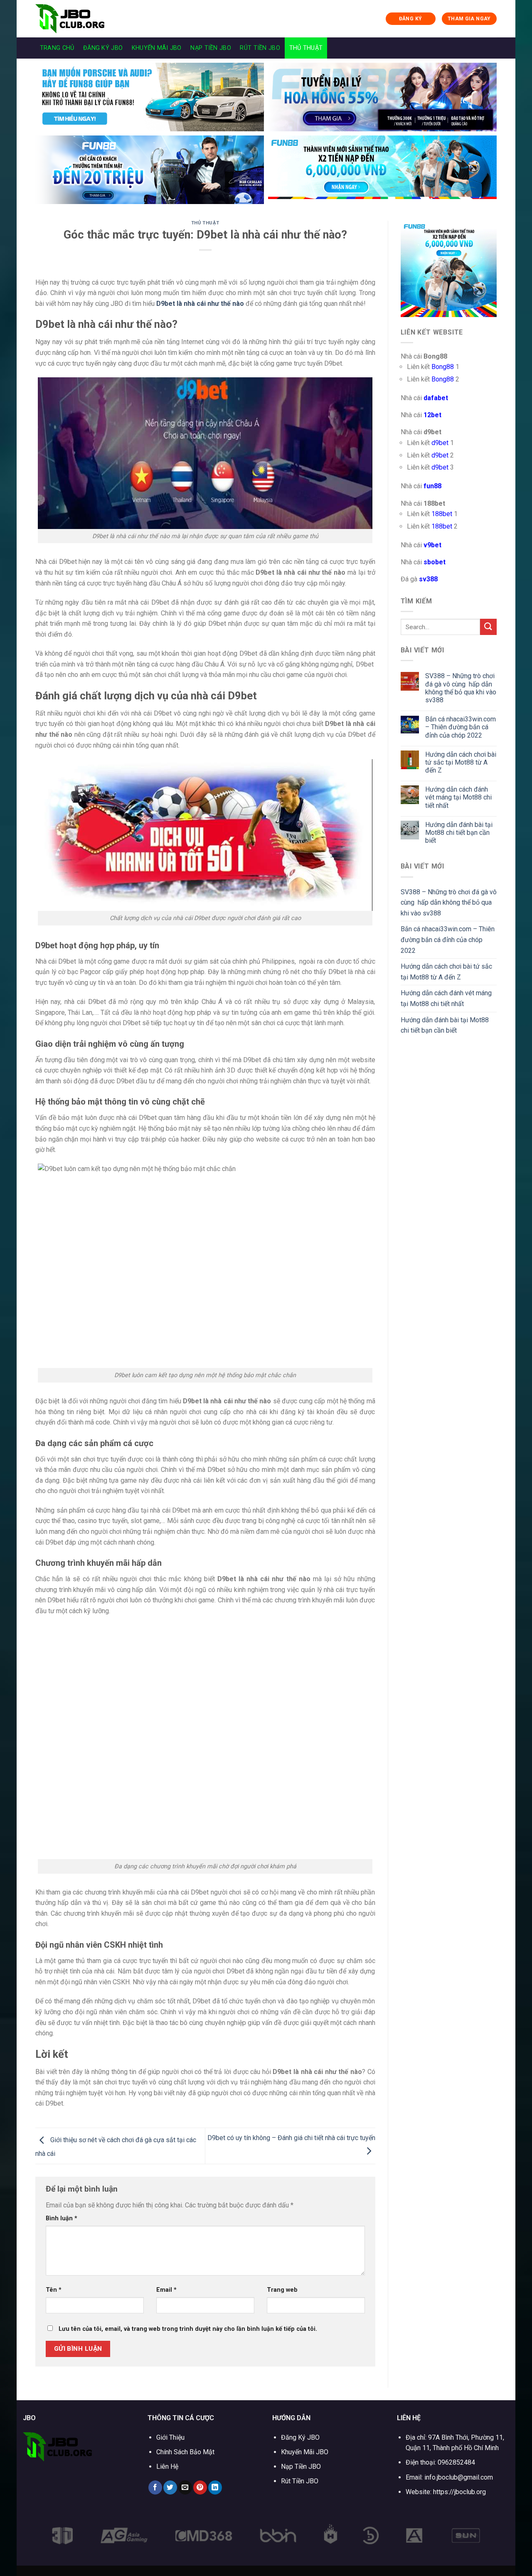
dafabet (436, 398)
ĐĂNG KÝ (411, 19)
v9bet (432, 545)
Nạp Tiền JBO (211, 48)
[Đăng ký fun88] (449, 269)
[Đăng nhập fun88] (382, 170)
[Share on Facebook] (155, 2487)
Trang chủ (57, 48)
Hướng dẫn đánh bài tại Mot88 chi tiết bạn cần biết (459, 833)
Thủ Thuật (306, 48)
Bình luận (62, 2218)
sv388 (428, 579)
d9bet (440, 443)
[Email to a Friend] (185, 2487)
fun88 (432, 486)
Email (166, 2290)
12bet (432, 415)
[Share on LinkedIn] (215, 2487)
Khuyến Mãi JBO (157, 48)
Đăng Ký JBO (103, 48)
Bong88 (443, 367)
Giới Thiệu (170, 2437)
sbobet (435, 562)
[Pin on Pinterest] (200, 2487)
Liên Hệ (167, 2467)
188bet (442, 514)
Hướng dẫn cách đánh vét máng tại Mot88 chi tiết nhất (458, 797)
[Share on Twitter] (170, 2487)
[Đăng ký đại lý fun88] (150, 97)
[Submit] (488, 627)
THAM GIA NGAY (469, 19)
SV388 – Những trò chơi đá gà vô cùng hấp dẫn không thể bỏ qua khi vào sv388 (461, 688)
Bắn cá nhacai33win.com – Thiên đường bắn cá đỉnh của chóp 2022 (461, 727)
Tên (54, 2290)
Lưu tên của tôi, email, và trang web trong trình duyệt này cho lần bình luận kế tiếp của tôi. (188, 2329)
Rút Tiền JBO (260, 48)
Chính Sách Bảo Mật (185, 2452)
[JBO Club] (77, 19)
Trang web (282, 2290)
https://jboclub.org (459, 2492)
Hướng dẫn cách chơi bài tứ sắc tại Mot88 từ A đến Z (461, 762)
